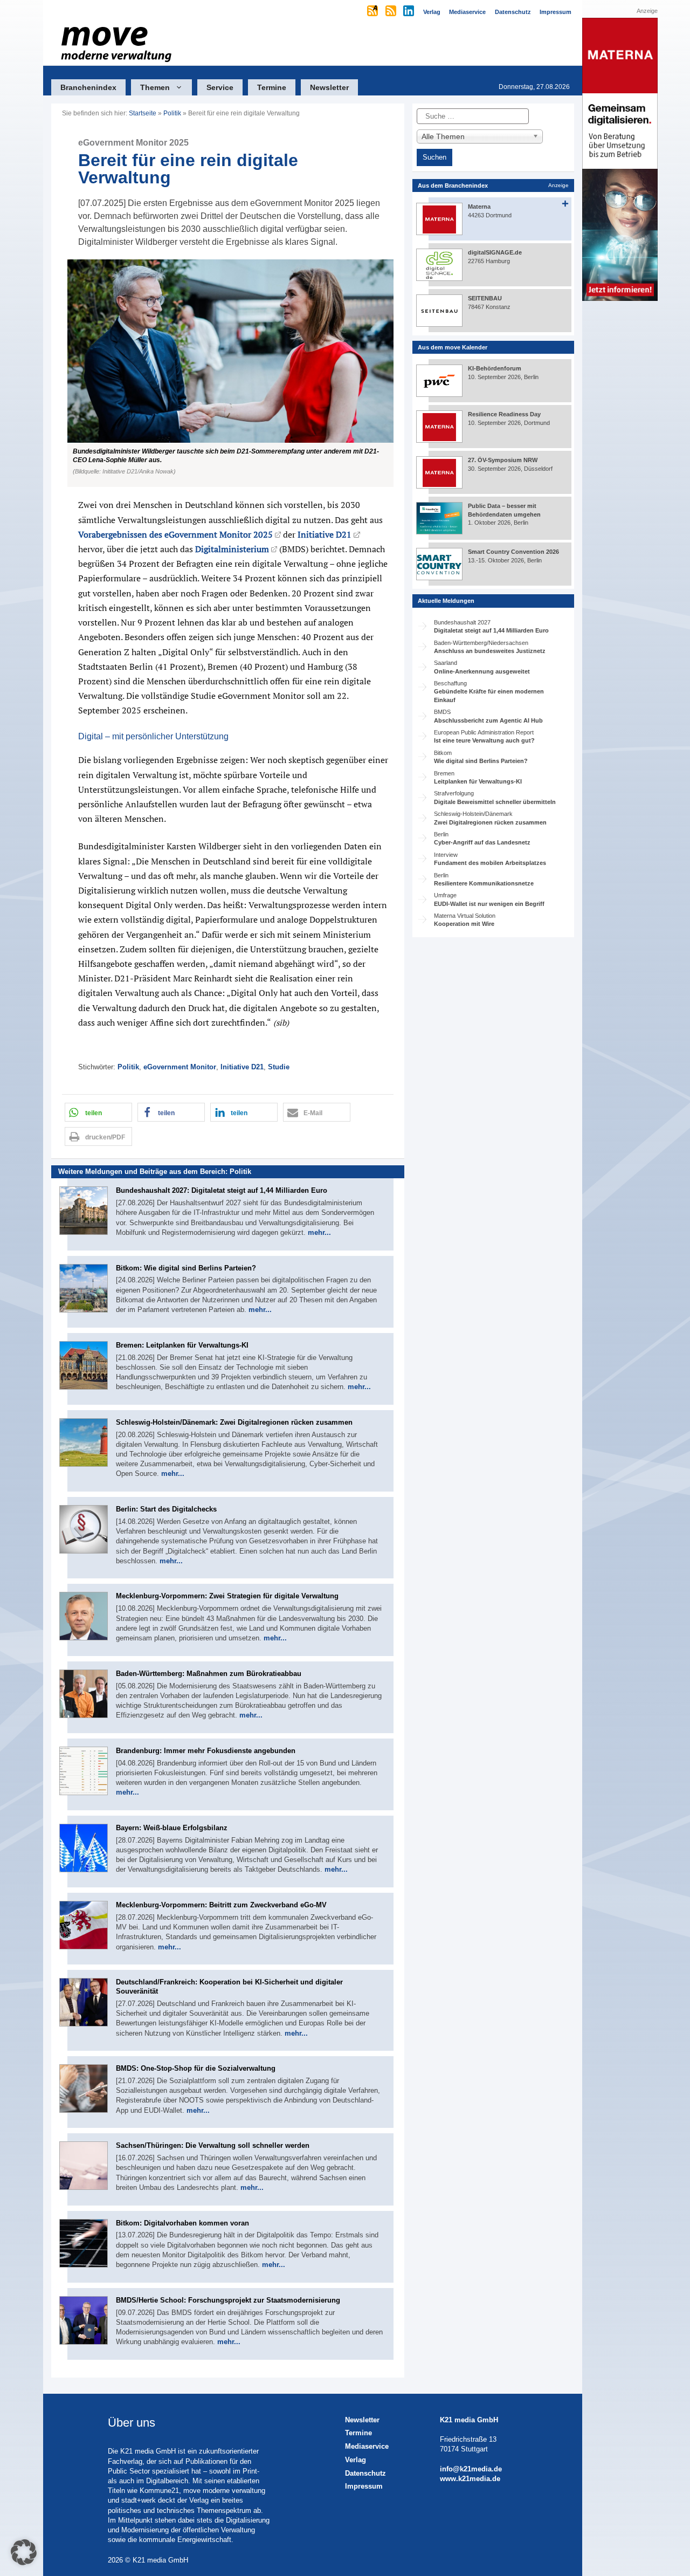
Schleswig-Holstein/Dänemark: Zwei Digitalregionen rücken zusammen (234, 1422)
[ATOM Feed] (373, 12)
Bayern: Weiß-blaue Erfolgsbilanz (172, 1828)
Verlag (356, 2460)
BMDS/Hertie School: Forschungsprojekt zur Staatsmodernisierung (228, 2300)
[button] (228, 373)
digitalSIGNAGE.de (495, 252)
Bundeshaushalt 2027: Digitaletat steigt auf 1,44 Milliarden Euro (222, 1190)
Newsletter (329, 87)
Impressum (364, 2486)
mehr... (319, 1232)
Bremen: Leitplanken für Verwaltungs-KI (182, 1345)
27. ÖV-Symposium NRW (503, 460)
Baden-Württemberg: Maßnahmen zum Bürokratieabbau (209, 1674)
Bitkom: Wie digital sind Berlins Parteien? (186, 1268)
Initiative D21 (325, 534)
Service (220, 87)
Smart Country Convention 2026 (513, 552)
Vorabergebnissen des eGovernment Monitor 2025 (175, 534)
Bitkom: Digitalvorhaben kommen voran (182, 2223)
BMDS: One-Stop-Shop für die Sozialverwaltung (196, 2068)
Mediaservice (367, 2446)
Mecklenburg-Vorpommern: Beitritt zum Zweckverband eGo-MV (221, 1905)
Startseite (143, 113)
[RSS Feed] (392, 12)
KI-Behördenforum (495, 368)
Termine (272, 87)
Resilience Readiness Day (504, 414)
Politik (172, 113)
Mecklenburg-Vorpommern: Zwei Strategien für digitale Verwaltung (227, 1596)
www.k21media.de (470, 2479)
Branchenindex (88, 87)
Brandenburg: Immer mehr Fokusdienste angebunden (206, 1751)
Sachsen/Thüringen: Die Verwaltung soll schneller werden (213, 2145)
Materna (479, 207)
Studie (279, 1067)
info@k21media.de (471, 2469)
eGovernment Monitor (180, 1067)
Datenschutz (365, 2473)
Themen (155, 87)
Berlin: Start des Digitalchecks (166, 1509)
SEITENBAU (485, 298)
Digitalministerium (232, 549)
